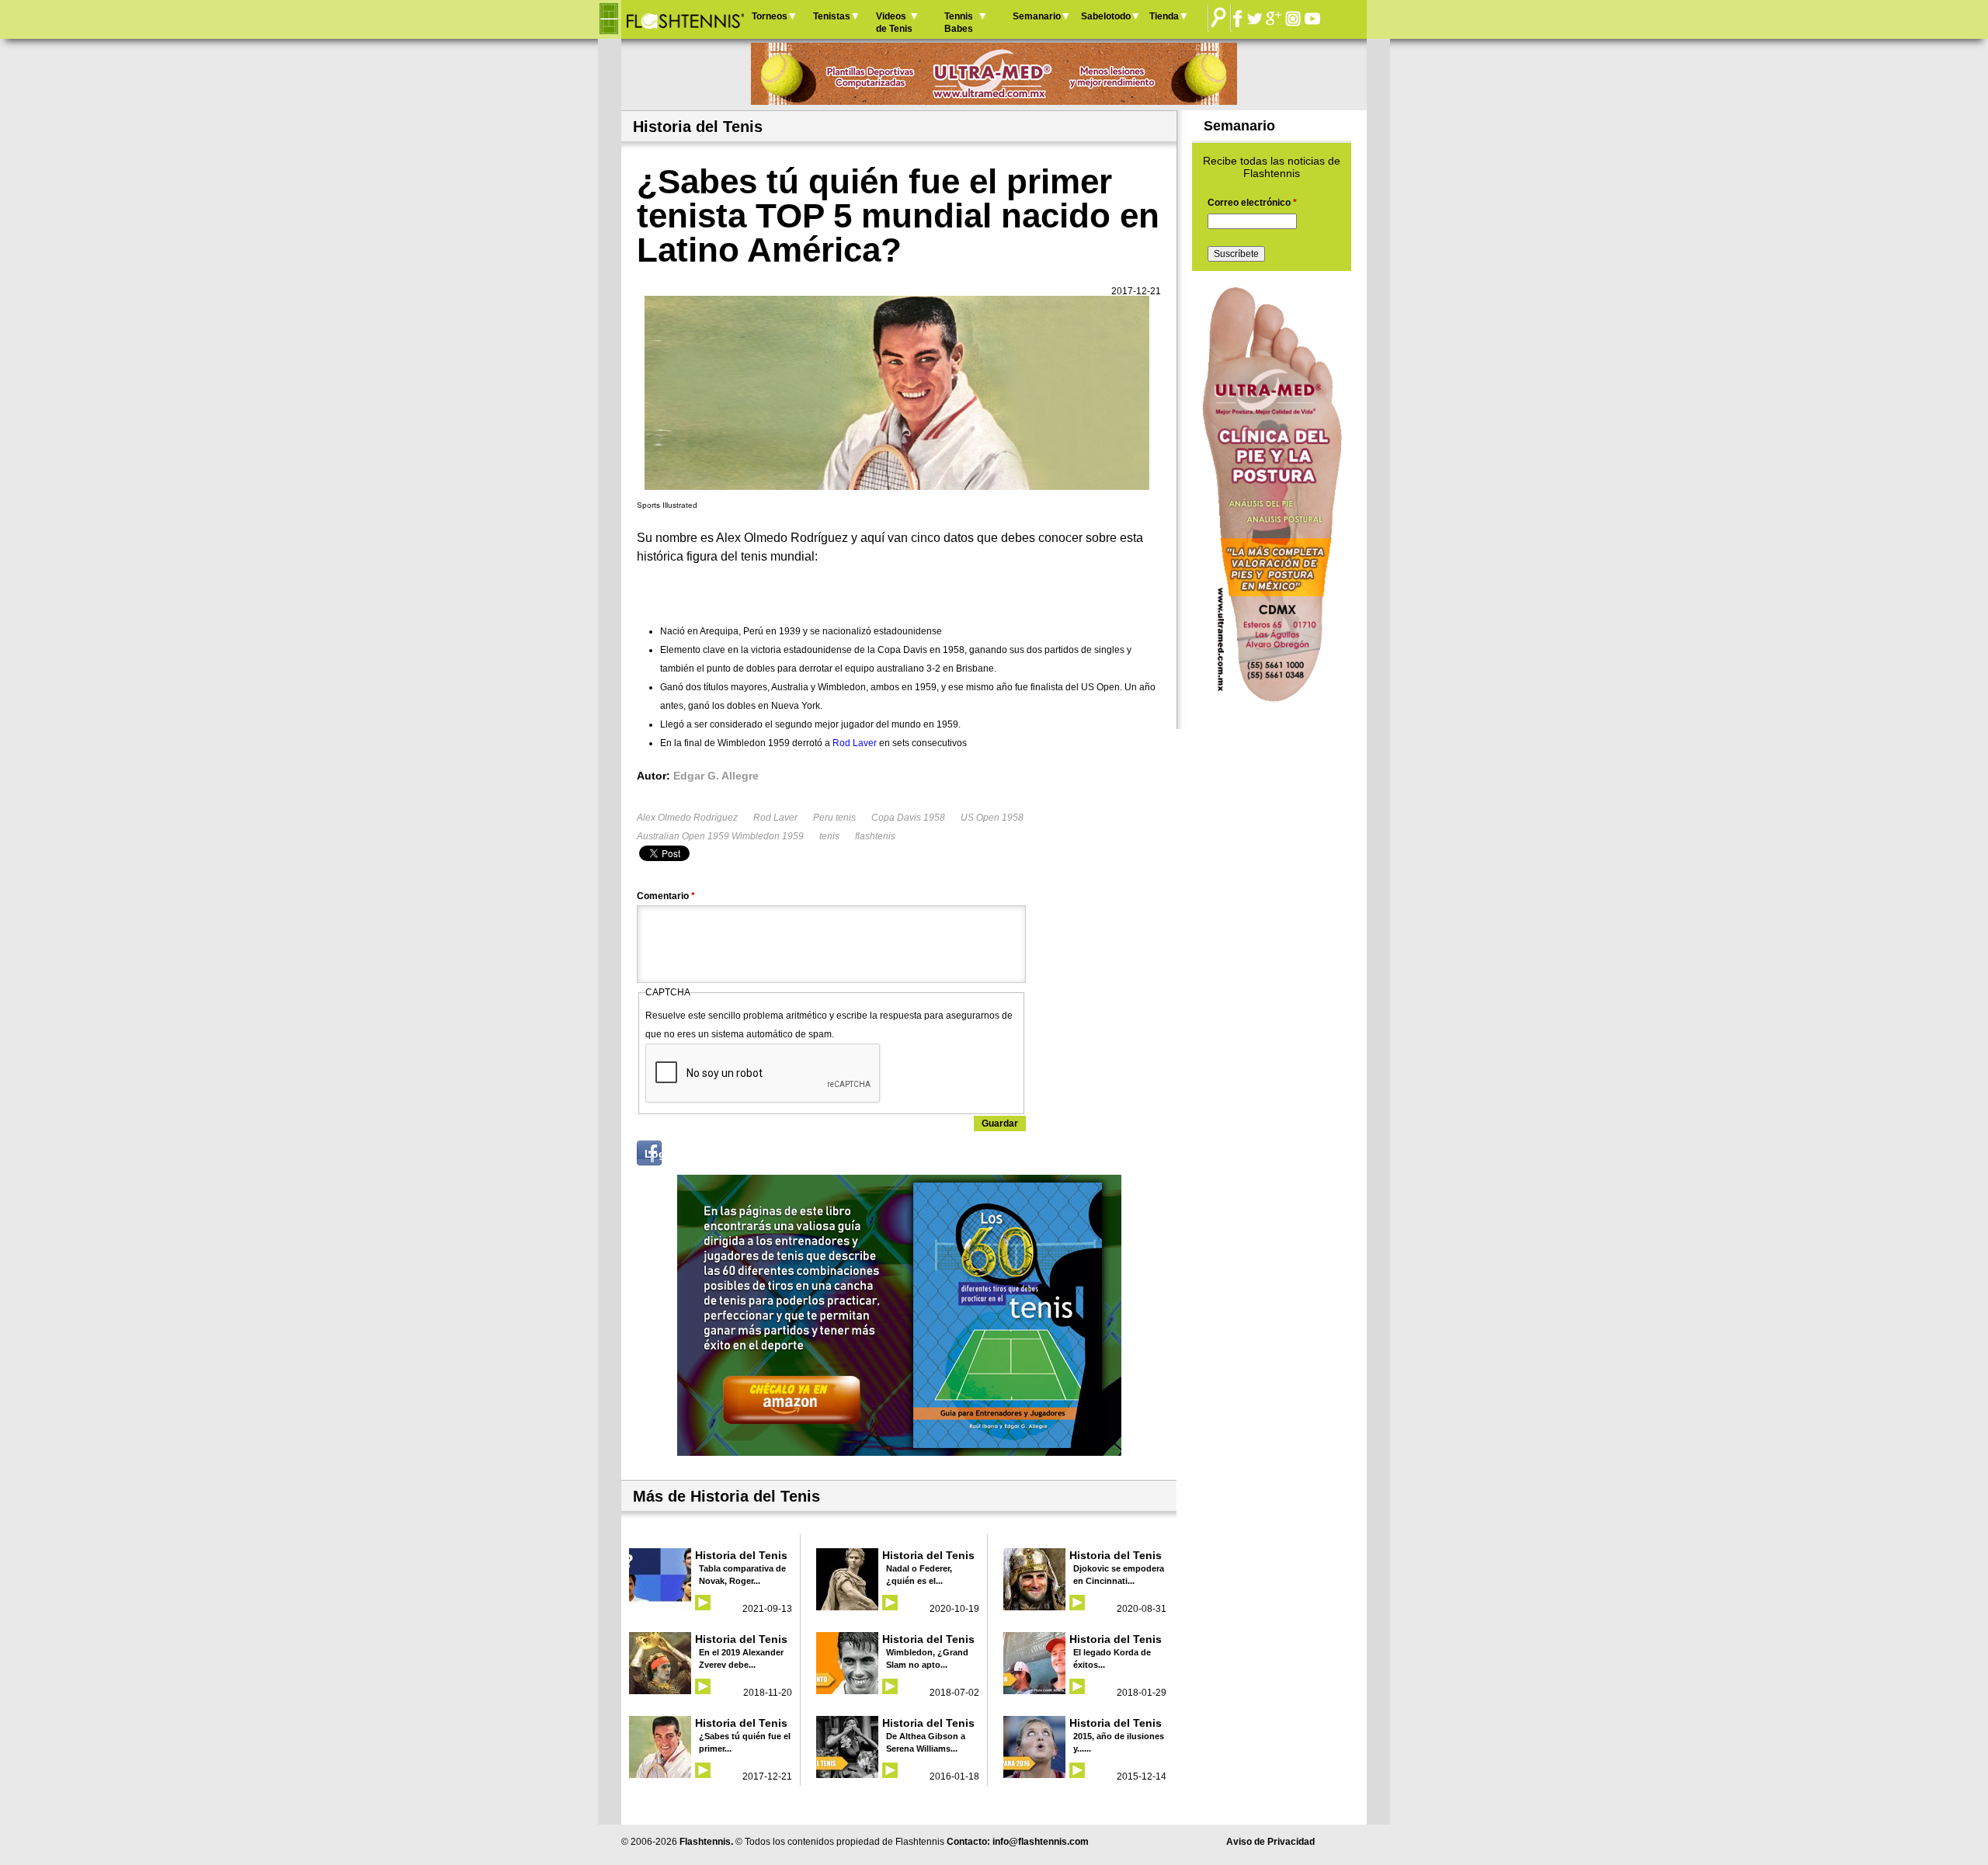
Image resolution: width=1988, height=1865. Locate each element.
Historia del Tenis (741, 1555)
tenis (829, 836)
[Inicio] (685, 19)
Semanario (1037, 16)
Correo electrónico (1252, 203)
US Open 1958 (992, 818)
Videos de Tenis (894, 23)
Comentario (666, 896)
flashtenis (875, 836)
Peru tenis (834, 818)
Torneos (770, 16)
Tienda (1164, 16)
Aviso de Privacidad (1270, 1842)
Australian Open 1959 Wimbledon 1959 (720, 836)
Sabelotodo (1106, 16)
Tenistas (832, 16)
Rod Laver (775, 818)
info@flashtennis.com (1041, 1842)
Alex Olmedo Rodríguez (687, 818)
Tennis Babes (959, 23)
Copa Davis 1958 (908, 818)
